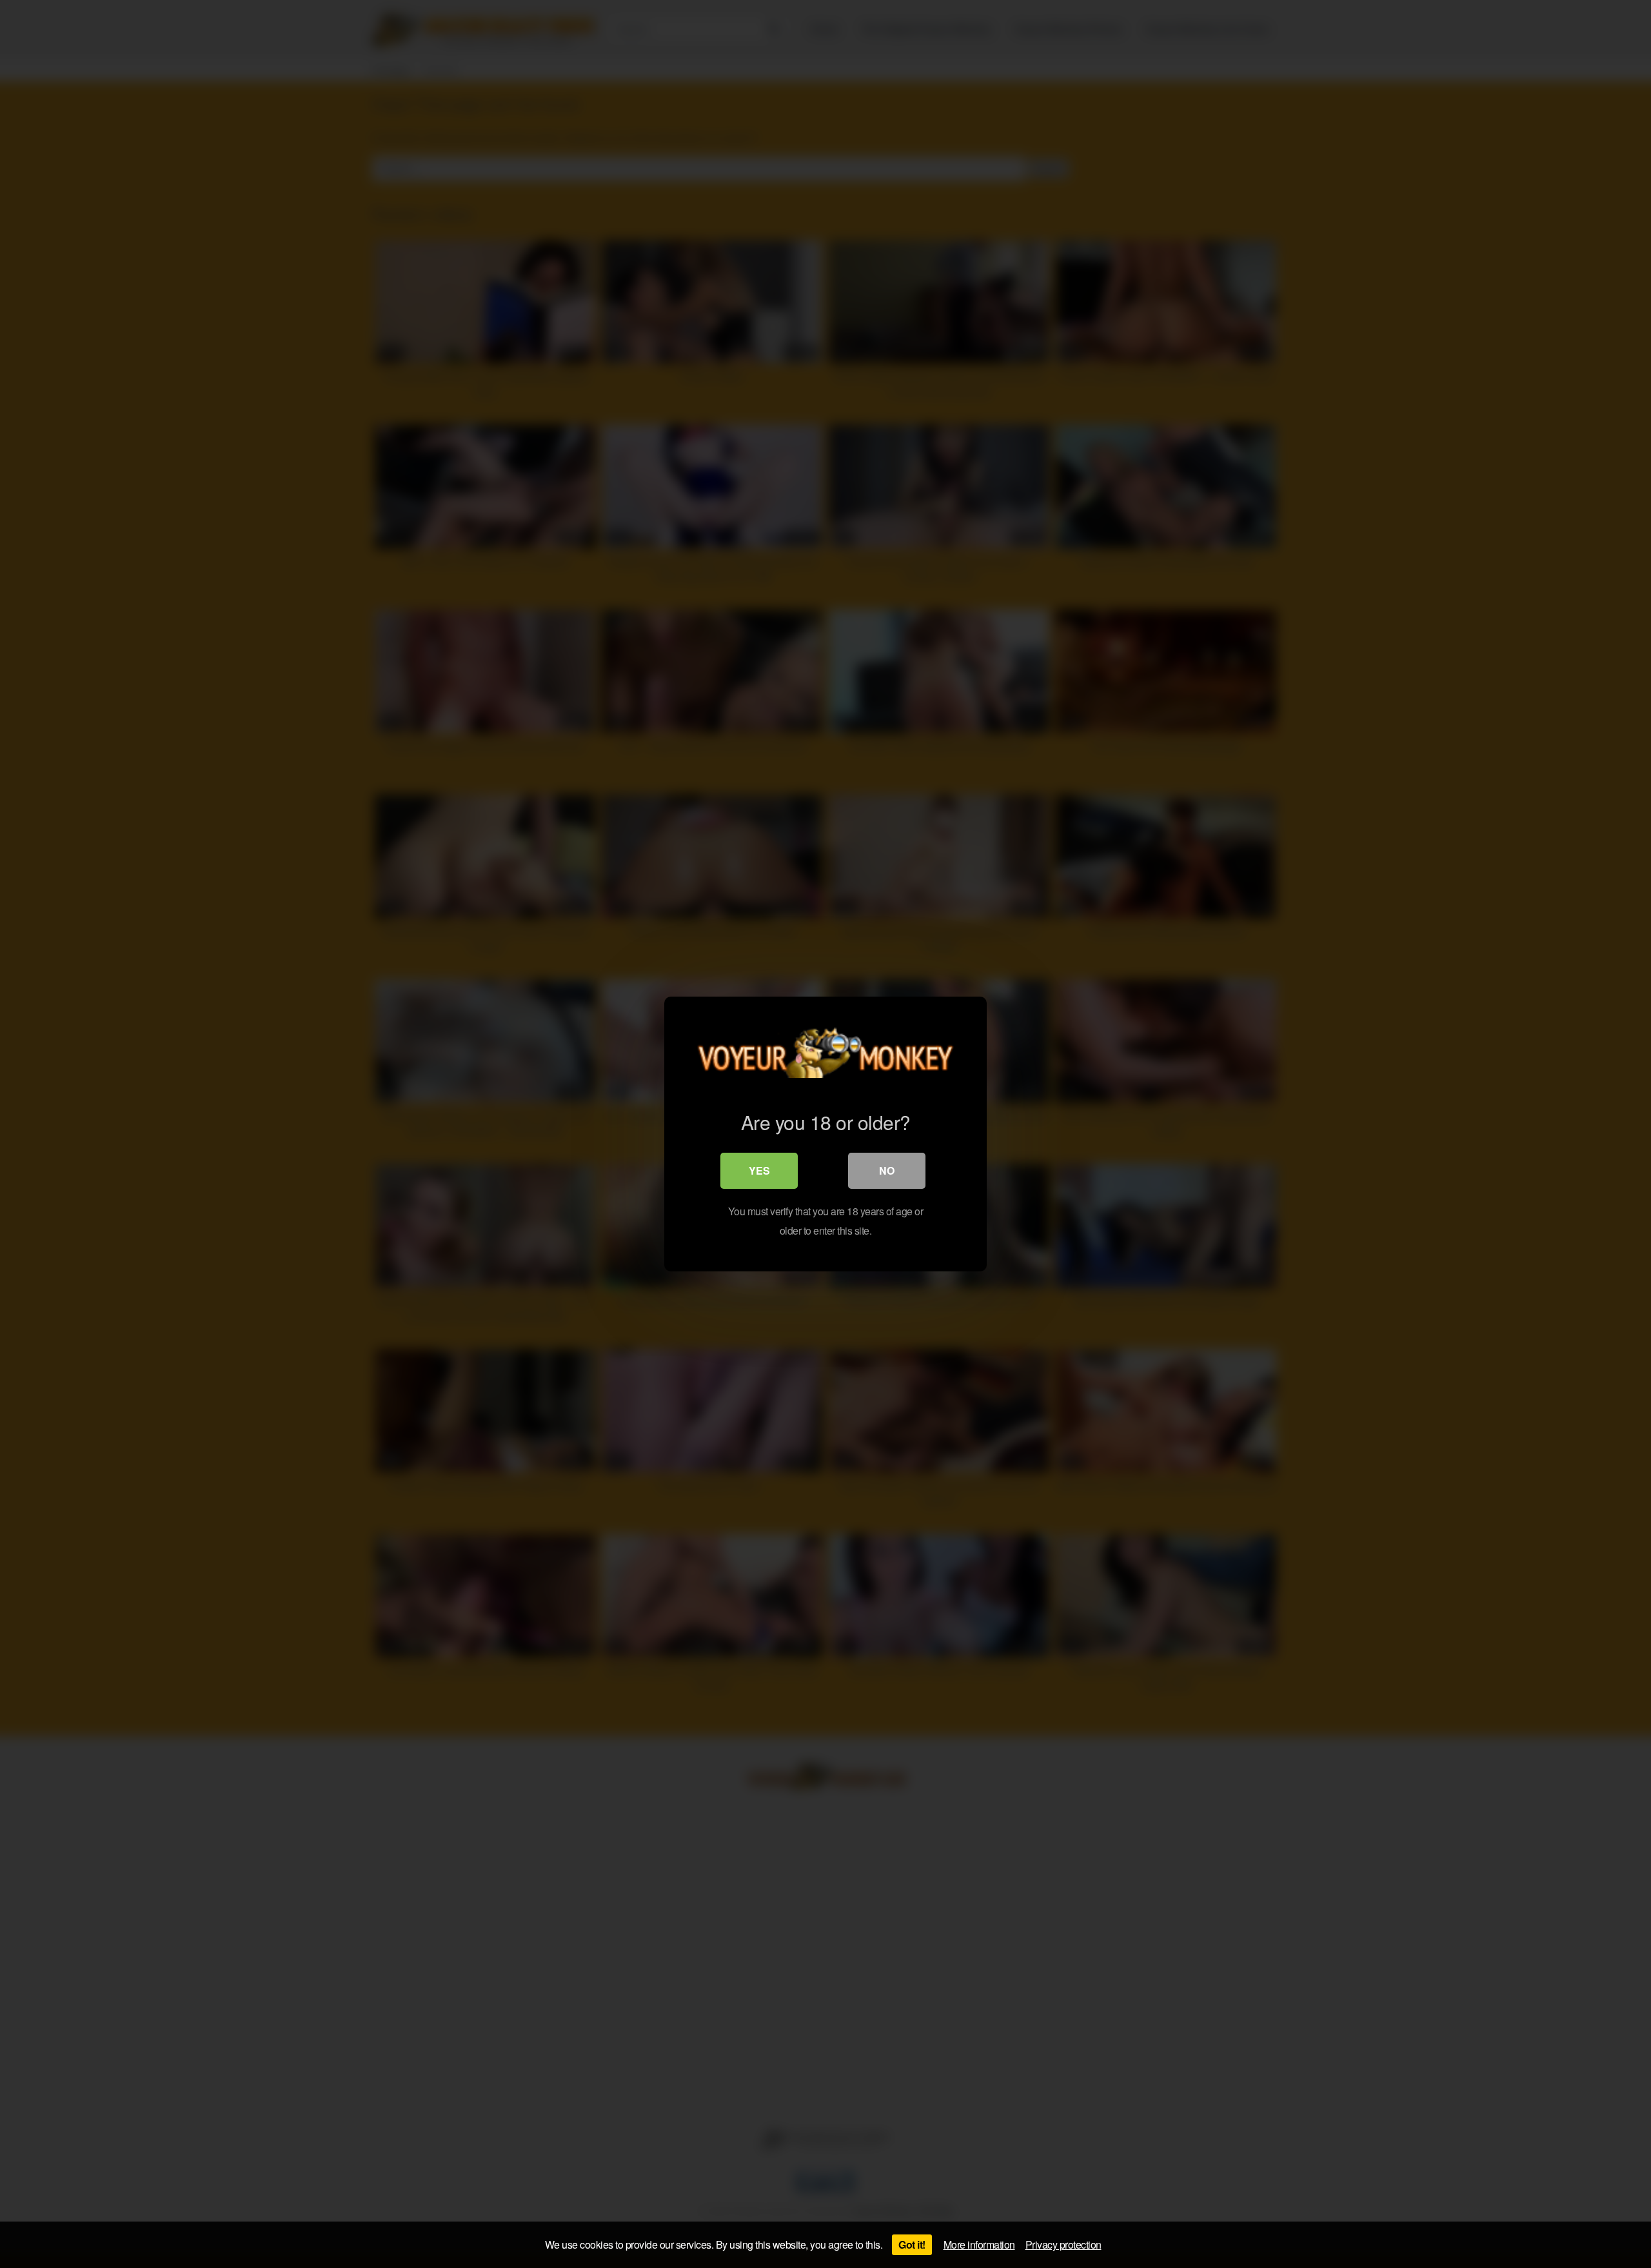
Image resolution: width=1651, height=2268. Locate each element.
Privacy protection (1063, 2244)
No (887, 1170)
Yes (759, 1170)
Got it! (912, 2244)
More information (979, 2244)
